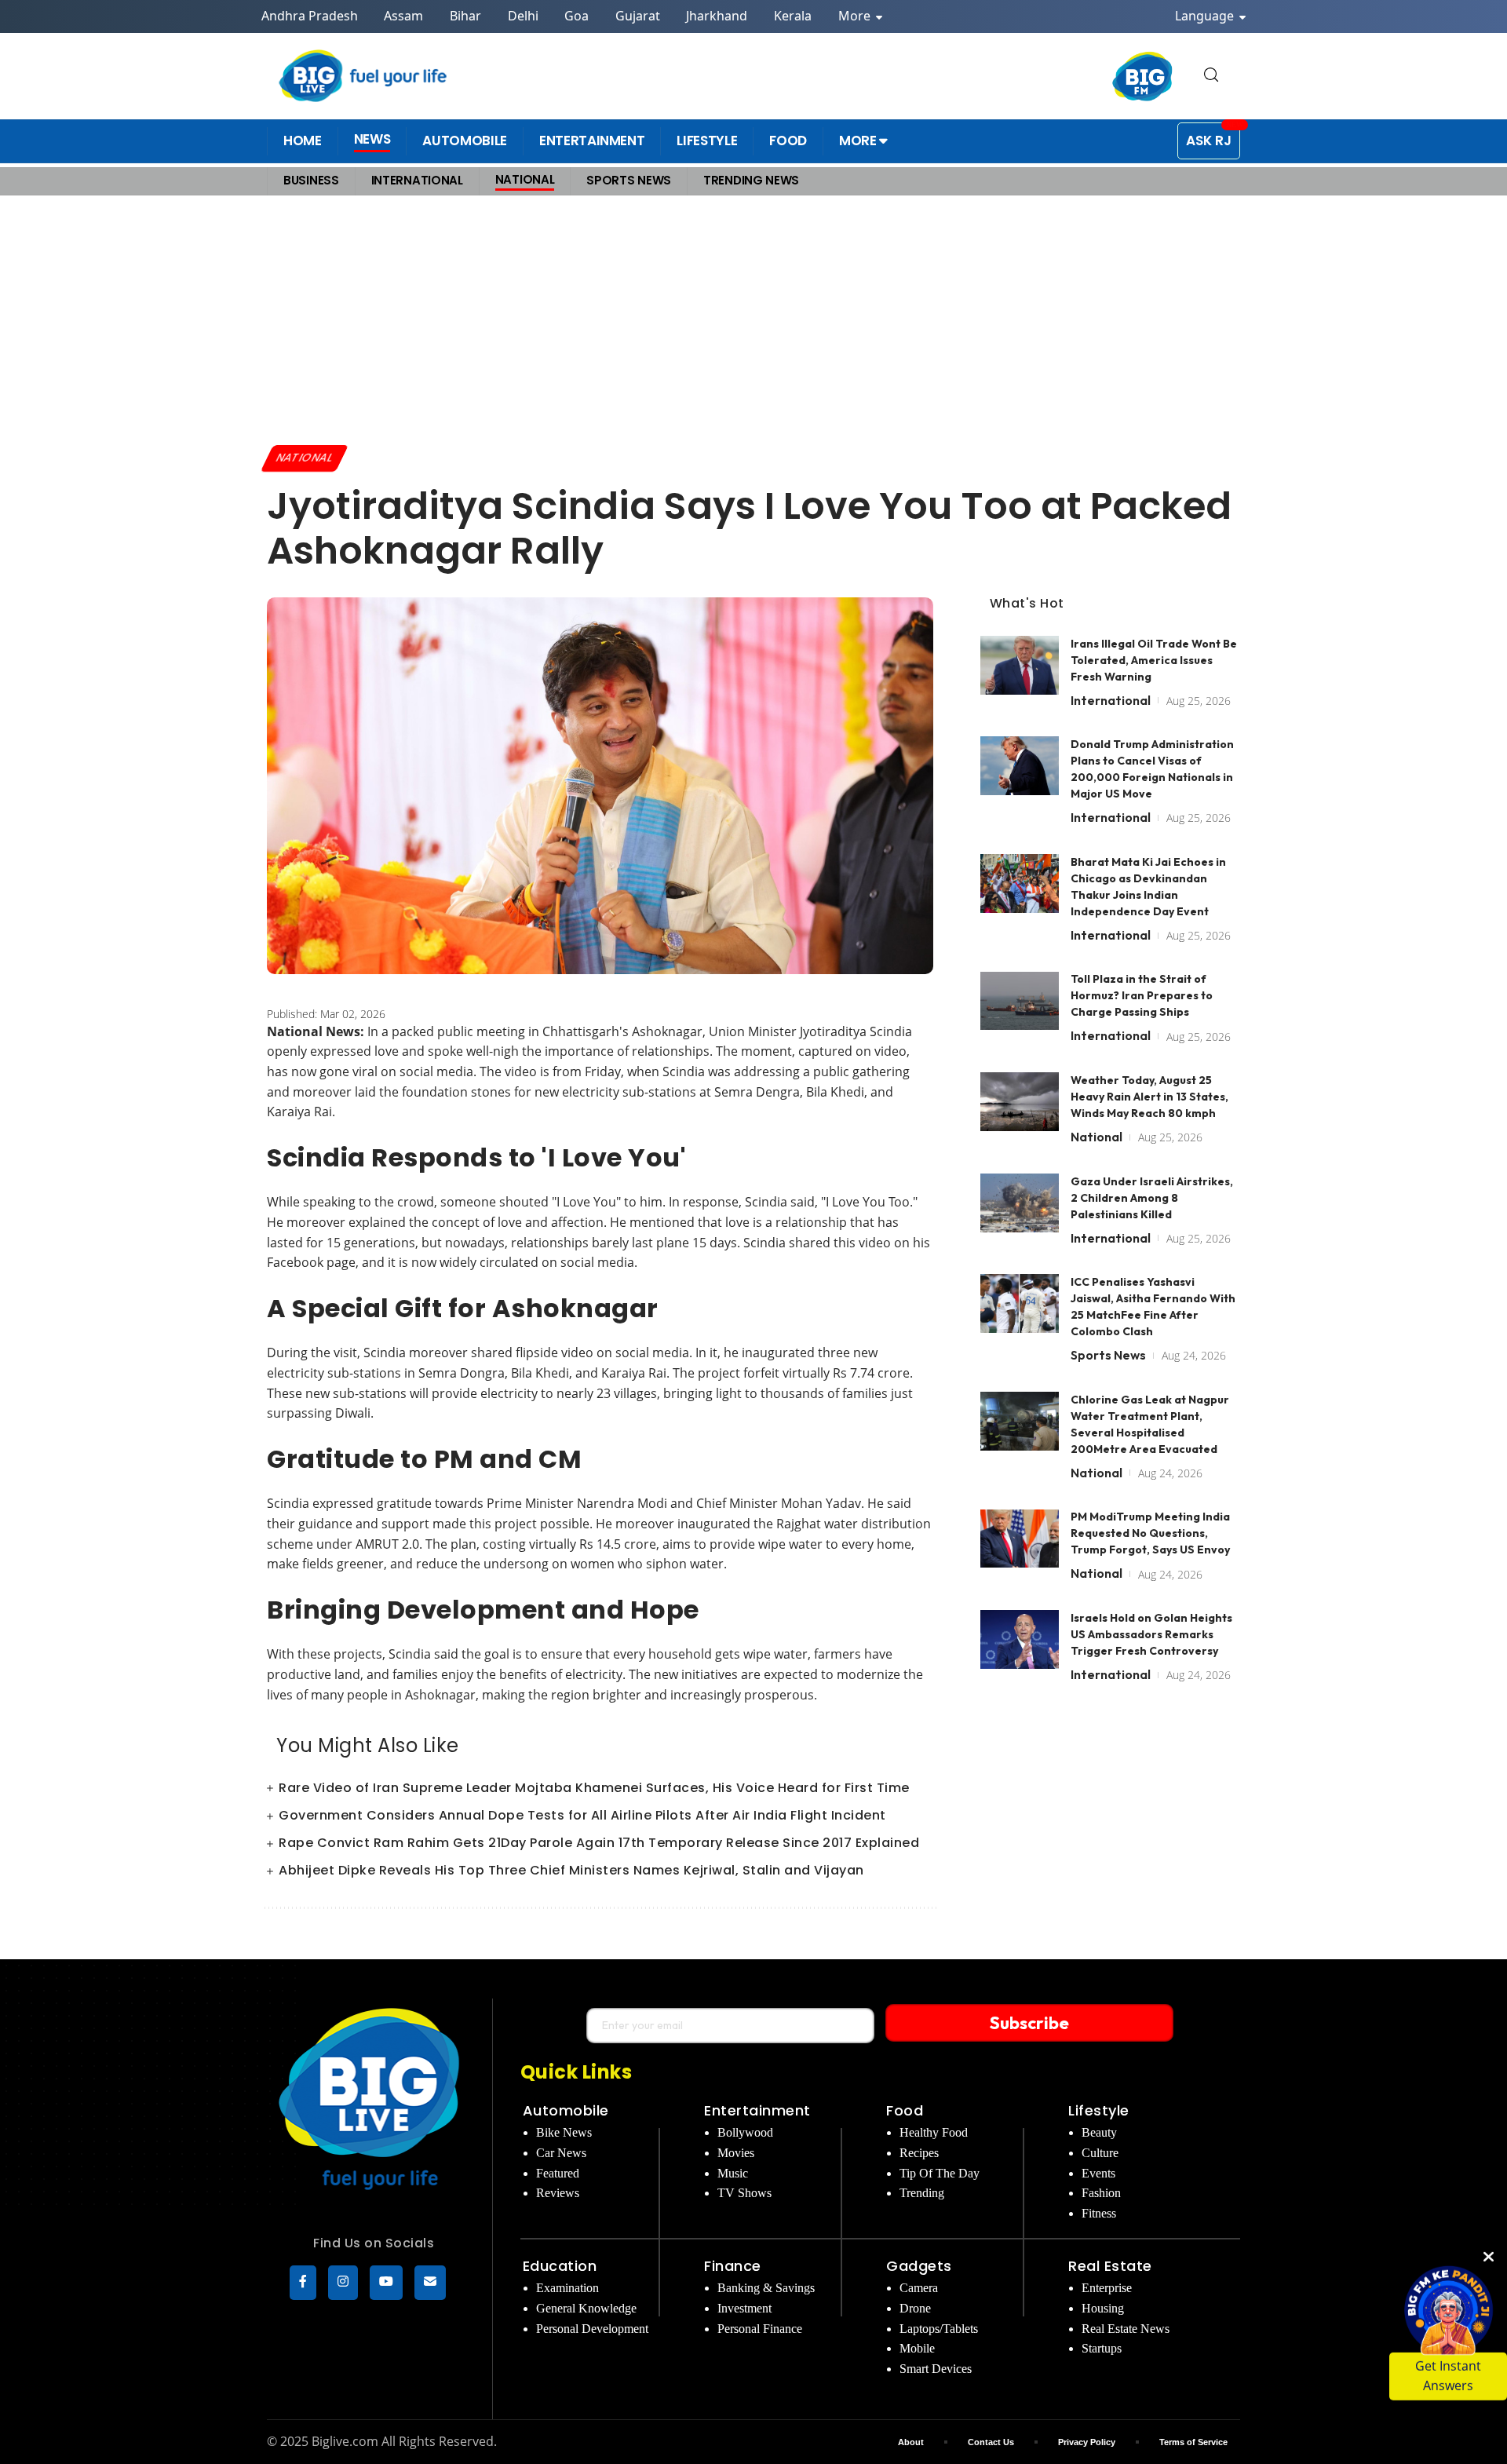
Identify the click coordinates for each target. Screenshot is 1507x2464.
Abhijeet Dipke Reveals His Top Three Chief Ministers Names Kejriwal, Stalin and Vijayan (571, 1870)
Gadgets (919, 2266)
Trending (922, 2193)
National (305, 458)
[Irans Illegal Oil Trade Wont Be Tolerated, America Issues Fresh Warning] (1020, 665)
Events (1098, 2173)
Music (733, 2173)
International (1111, 700)
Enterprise (1107, 2288)
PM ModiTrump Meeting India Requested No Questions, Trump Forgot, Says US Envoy (1150, 1534)
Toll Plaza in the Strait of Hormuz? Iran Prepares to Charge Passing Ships (1142, 996)
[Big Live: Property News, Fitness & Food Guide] (364, 76)
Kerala (793, 16)
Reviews (558, 2193)
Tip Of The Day (940, 2173)
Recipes (919, 2153)
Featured (558, 2173)
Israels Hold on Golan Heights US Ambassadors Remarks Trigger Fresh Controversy (1151, 1634)
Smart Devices (936, 2369)
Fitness (1099, 2213)
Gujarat (638, 16)
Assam (403, 16)
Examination (567, 2288)
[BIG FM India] (1143, 76)
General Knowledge (586, 2308)
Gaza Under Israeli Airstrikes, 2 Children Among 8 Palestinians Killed (1152, 1198)
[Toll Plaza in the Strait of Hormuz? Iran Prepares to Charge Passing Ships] (1020, 1001)
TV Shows (744, 2193)
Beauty (1099, 2132)
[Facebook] (303, 2283)
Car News (561, 2153)
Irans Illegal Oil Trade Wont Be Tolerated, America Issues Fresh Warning (1154, 660)
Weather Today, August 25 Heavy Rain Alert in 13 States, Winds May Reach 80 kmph (1149, 1097)
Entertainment (757, 2110)
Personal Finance (760, 2329)
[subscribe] (430, 2283)
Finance (733, 2266)
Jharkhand (717, 16)
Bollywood (745, 2132)
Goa (577, 16)
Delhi (523, 16)
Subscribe (1029, 2023)
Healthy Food (934, 2132)
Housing (1103, 2308)
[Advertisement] (753, 319)
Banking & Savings (766, 2288)
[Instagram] (343, 2283)
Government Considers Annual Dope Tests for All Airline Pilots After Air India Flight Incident (582, 1815)
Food (905, 2110)
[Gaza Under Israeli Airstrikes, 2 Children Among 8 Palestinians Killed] (1020, 1203)
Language (1206, 16)
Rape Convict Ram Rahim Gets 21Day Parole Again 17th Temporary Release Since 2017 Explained (599, 1843)
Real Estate (1110, 2266)
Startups (1102, 2348)
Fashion (1101, 2193)
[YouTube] (386, 2283)
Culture (1100, 2153)
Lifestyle (1099, 2110)
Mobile (917, 2348)
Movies (736, 2153)
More (856, 16)
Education (560, 2266)
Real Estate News (1126, 2329)
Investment (744, 2308)
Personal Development (592, 2329)
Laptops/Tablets (939, 2329)
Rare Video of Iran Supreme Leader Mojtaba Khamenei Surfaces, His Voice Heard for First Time (594, 1788)
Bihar (465, 16)
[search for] (1211, 76)
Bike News (564, 2132)
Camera (919, 2288)
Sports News (1108, 1355)
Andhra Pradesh (310, 16)
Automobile (566, 2110)
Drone (915, 2308)
